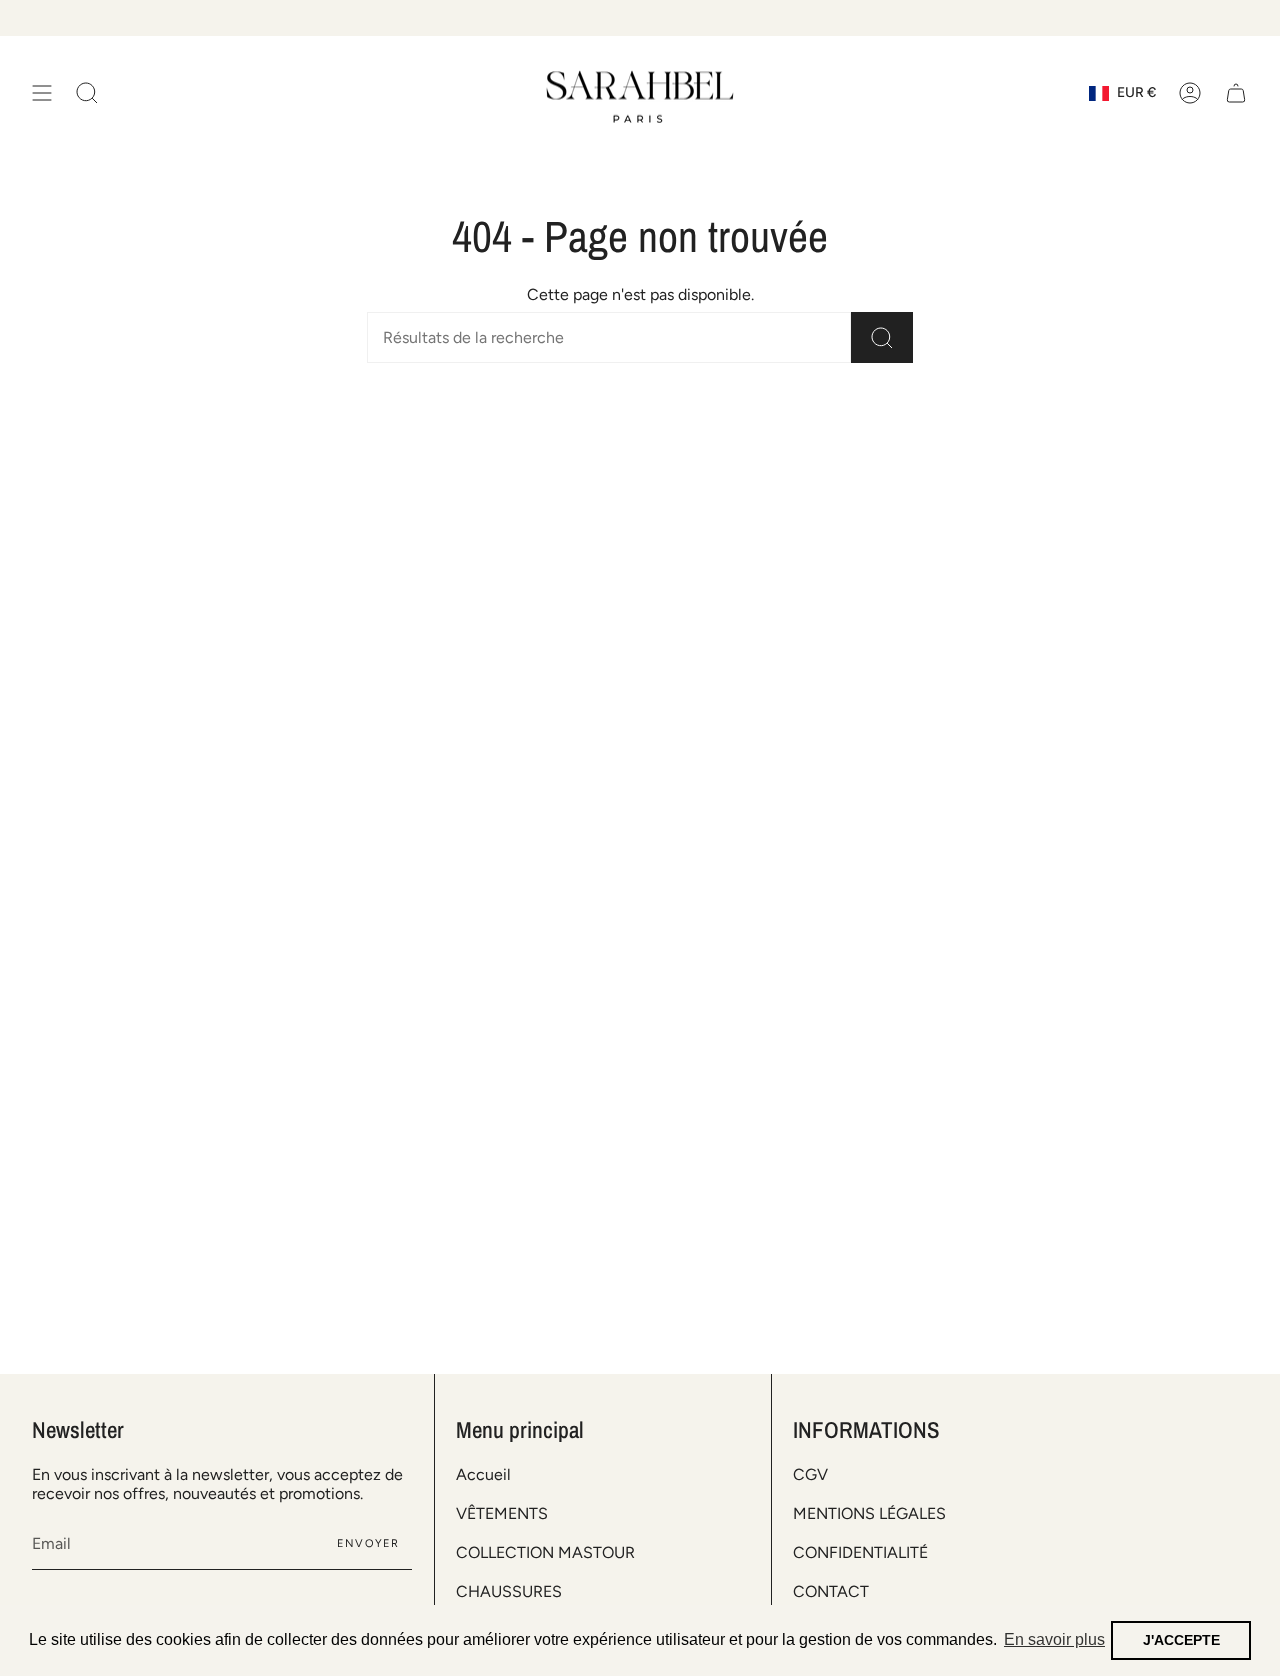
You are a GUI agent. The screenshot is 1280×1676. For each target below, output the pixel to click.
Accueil (483, 1474)
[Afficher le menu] (42, 93)
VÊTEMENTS (502, 1513)
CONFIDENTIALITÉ (860, 1552)
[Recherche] (882, 337)
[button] (87, 93)
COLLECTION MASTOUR (545, 1552)
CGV (810, 1474)
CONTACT (831, 1591)
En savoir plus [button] (1054, 1639)
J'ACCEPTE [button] (1181, 1640)
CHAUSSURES (509, 1591)
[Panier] (1236, 93)
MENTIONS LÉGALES (869, 1513)
